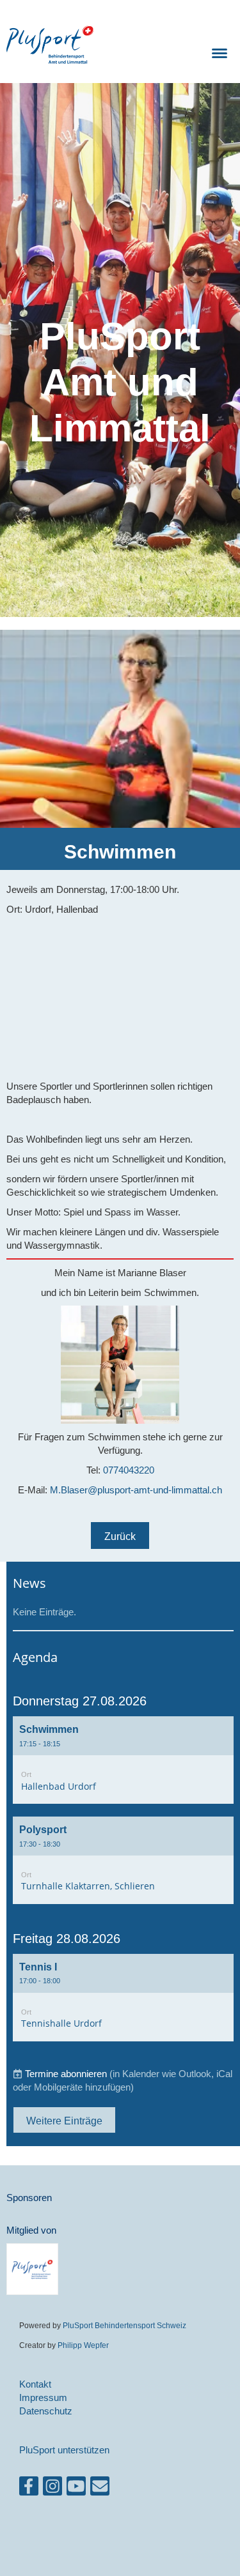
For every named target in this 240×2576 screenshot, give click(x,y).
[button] (123, 1760)
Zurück (120, 1536)
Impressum (43, 2397)
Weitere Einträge (64, 2121)
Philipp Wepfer (83, 2345)
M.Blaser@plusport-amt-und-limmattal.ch (136, 1490)
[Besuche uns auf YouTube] (76, 2489)
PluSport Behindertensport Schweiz (124, 2325)
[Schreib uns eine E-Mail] (100, 2489)
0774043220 (129, 1470)
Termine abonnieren (66, 2074)
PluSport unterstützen (64, 2450)
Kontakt (35, 2384)
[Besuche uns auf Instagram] (52, 2489)
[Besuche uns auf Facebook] (29, 2489)
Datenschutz (46, 2411)
